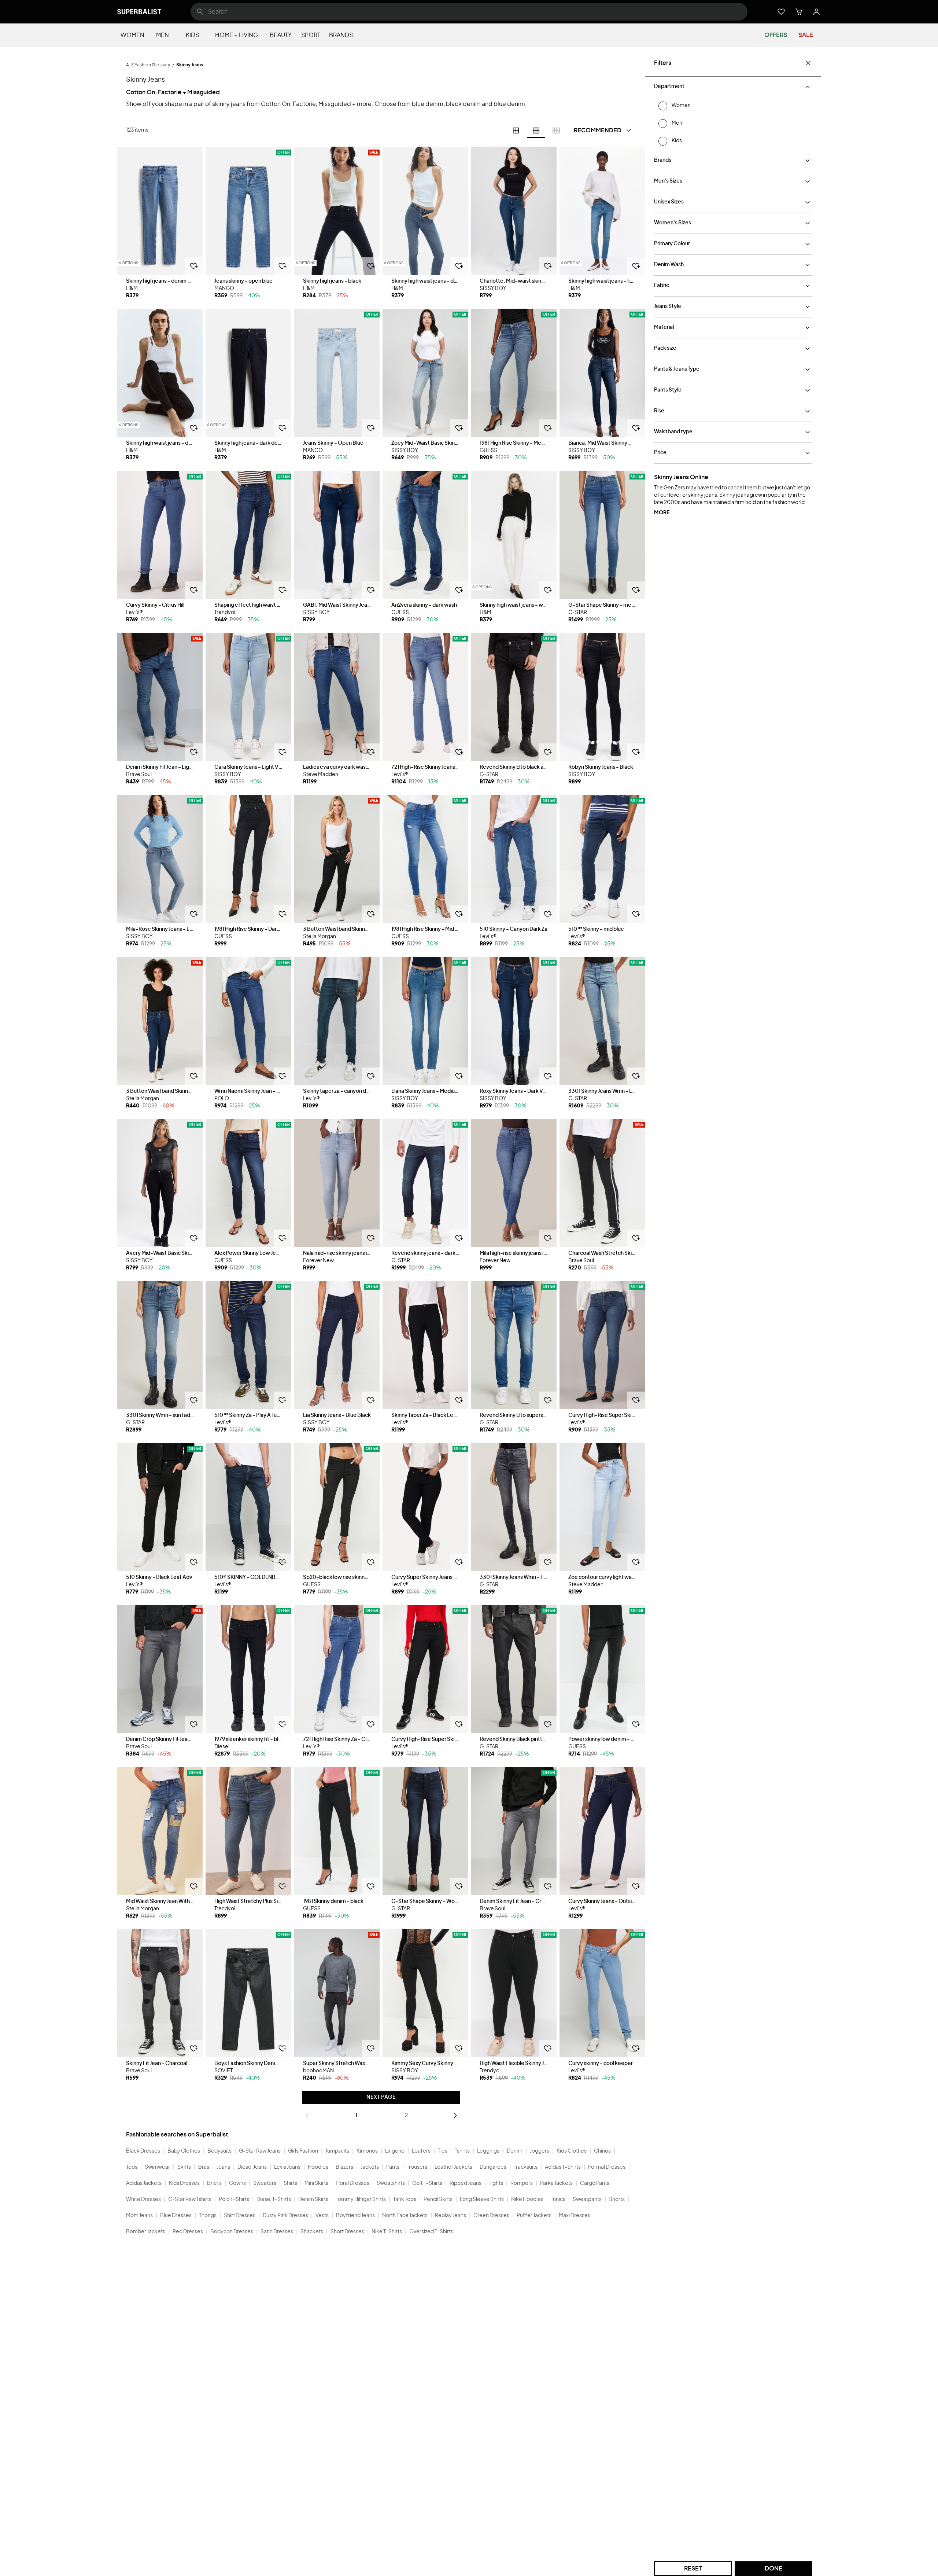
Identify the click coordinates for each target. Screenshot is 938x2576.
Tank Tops (405, 2200)
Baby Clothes (184, 2151)
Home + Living (237, 35)
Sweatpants (587, 2200)
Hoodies (318, 2167)
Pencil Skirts (438, 2200)
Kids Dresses (184, 2183)
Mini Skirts (316, 2183)
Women (132, 35)
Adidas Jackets (144, 2183)
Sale (806, 35)
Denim (515, 2151)
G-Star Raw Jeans (260, 2151)
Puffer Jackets (534, 2216)
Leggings (488, 2151)
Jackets (370, 2167)
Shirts (290, 2183)
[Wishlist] (781, 12)
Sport (311, 35)
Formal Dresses (607, 2167)
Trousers (417, 2167)
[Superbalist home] (139, 12)
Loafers (421, 2151)
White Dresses (143, 2200)
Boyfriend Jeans (355, 2216)
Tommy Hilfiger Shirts (361, 2200)
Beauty (281, 35)
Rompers (522, 2183)
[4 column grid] (516, 131)
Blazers (344, 2167)
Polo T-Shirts (234, 2200)
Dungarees (493, 2167)
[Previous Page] (307, 2116)
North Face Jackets (405, 2216)
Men (163, 35)
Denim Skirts (313, 2200)
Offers (776, 35)
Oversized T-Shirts (431, 2232)
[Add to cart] (194, 266)
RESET (693, 2569)
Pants (393, 2167)
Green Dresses (491, 2216)
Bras (204, 2167)
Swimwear (157, 2167)
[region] (160, 211)
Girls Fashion (303, 2151)
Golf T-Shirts (427, 2183)
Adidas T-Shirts (563, 2167)
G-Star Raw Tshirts (190, 2200)
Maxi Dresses (575, 2216)
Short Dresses (347, 2232)
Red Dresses (188, 2232)
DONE (773, 2569)
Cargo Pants (595, 2183)
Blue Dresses (176, 2216)
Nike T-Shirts (387, 2232)
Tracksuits (526, 2167)
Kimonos (367, 2151)
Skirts (184, 2167)
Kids (192, 35)
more (662, 513)
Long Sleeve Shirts (482, 2200)
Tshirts (462, 2151)
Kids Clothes (572, 2151)
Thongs (208, 2216)
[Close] (808, 63)
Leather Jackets (453, 2167)
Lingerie (395, 2151)
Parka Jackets (556, 2183)
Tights (496, 2183)
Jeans (223, 2167)
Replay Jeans (450, 2216)
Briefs (214, 2183)
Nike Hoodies (527, 2200)
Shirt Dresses (240, 2216)
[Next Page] (455, 2116)
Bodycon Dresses (232, 2232)
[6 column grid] (536, 131)
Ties (443, 2151)
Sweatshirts (391, 2183)
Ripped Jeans (466, 2183)
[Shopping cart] (799, 12)
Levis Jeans (287, 2167)
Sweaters (265, 2183)
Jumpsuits (337, 2151)
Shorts (617, 2200)
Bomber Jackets (146, 2232)
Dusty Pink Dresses (285, 2216)
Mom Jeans (139, 2216)
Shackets (312, 2232)
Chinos (602, 2151)
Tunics (558, 2200)
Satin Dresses (277, 2232)
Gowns (237, 2183)
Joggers (540, 2151)
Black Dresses (143, 2151)
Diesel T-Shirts (274, 2200)
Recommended (598, 131)
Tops (132, 2167)
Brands (341, 35)
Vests (322, 2216)
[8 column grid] (556, 131)
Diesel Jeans (252, 2167)
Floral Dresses (352, 2183)
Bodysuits (219, 2151)
